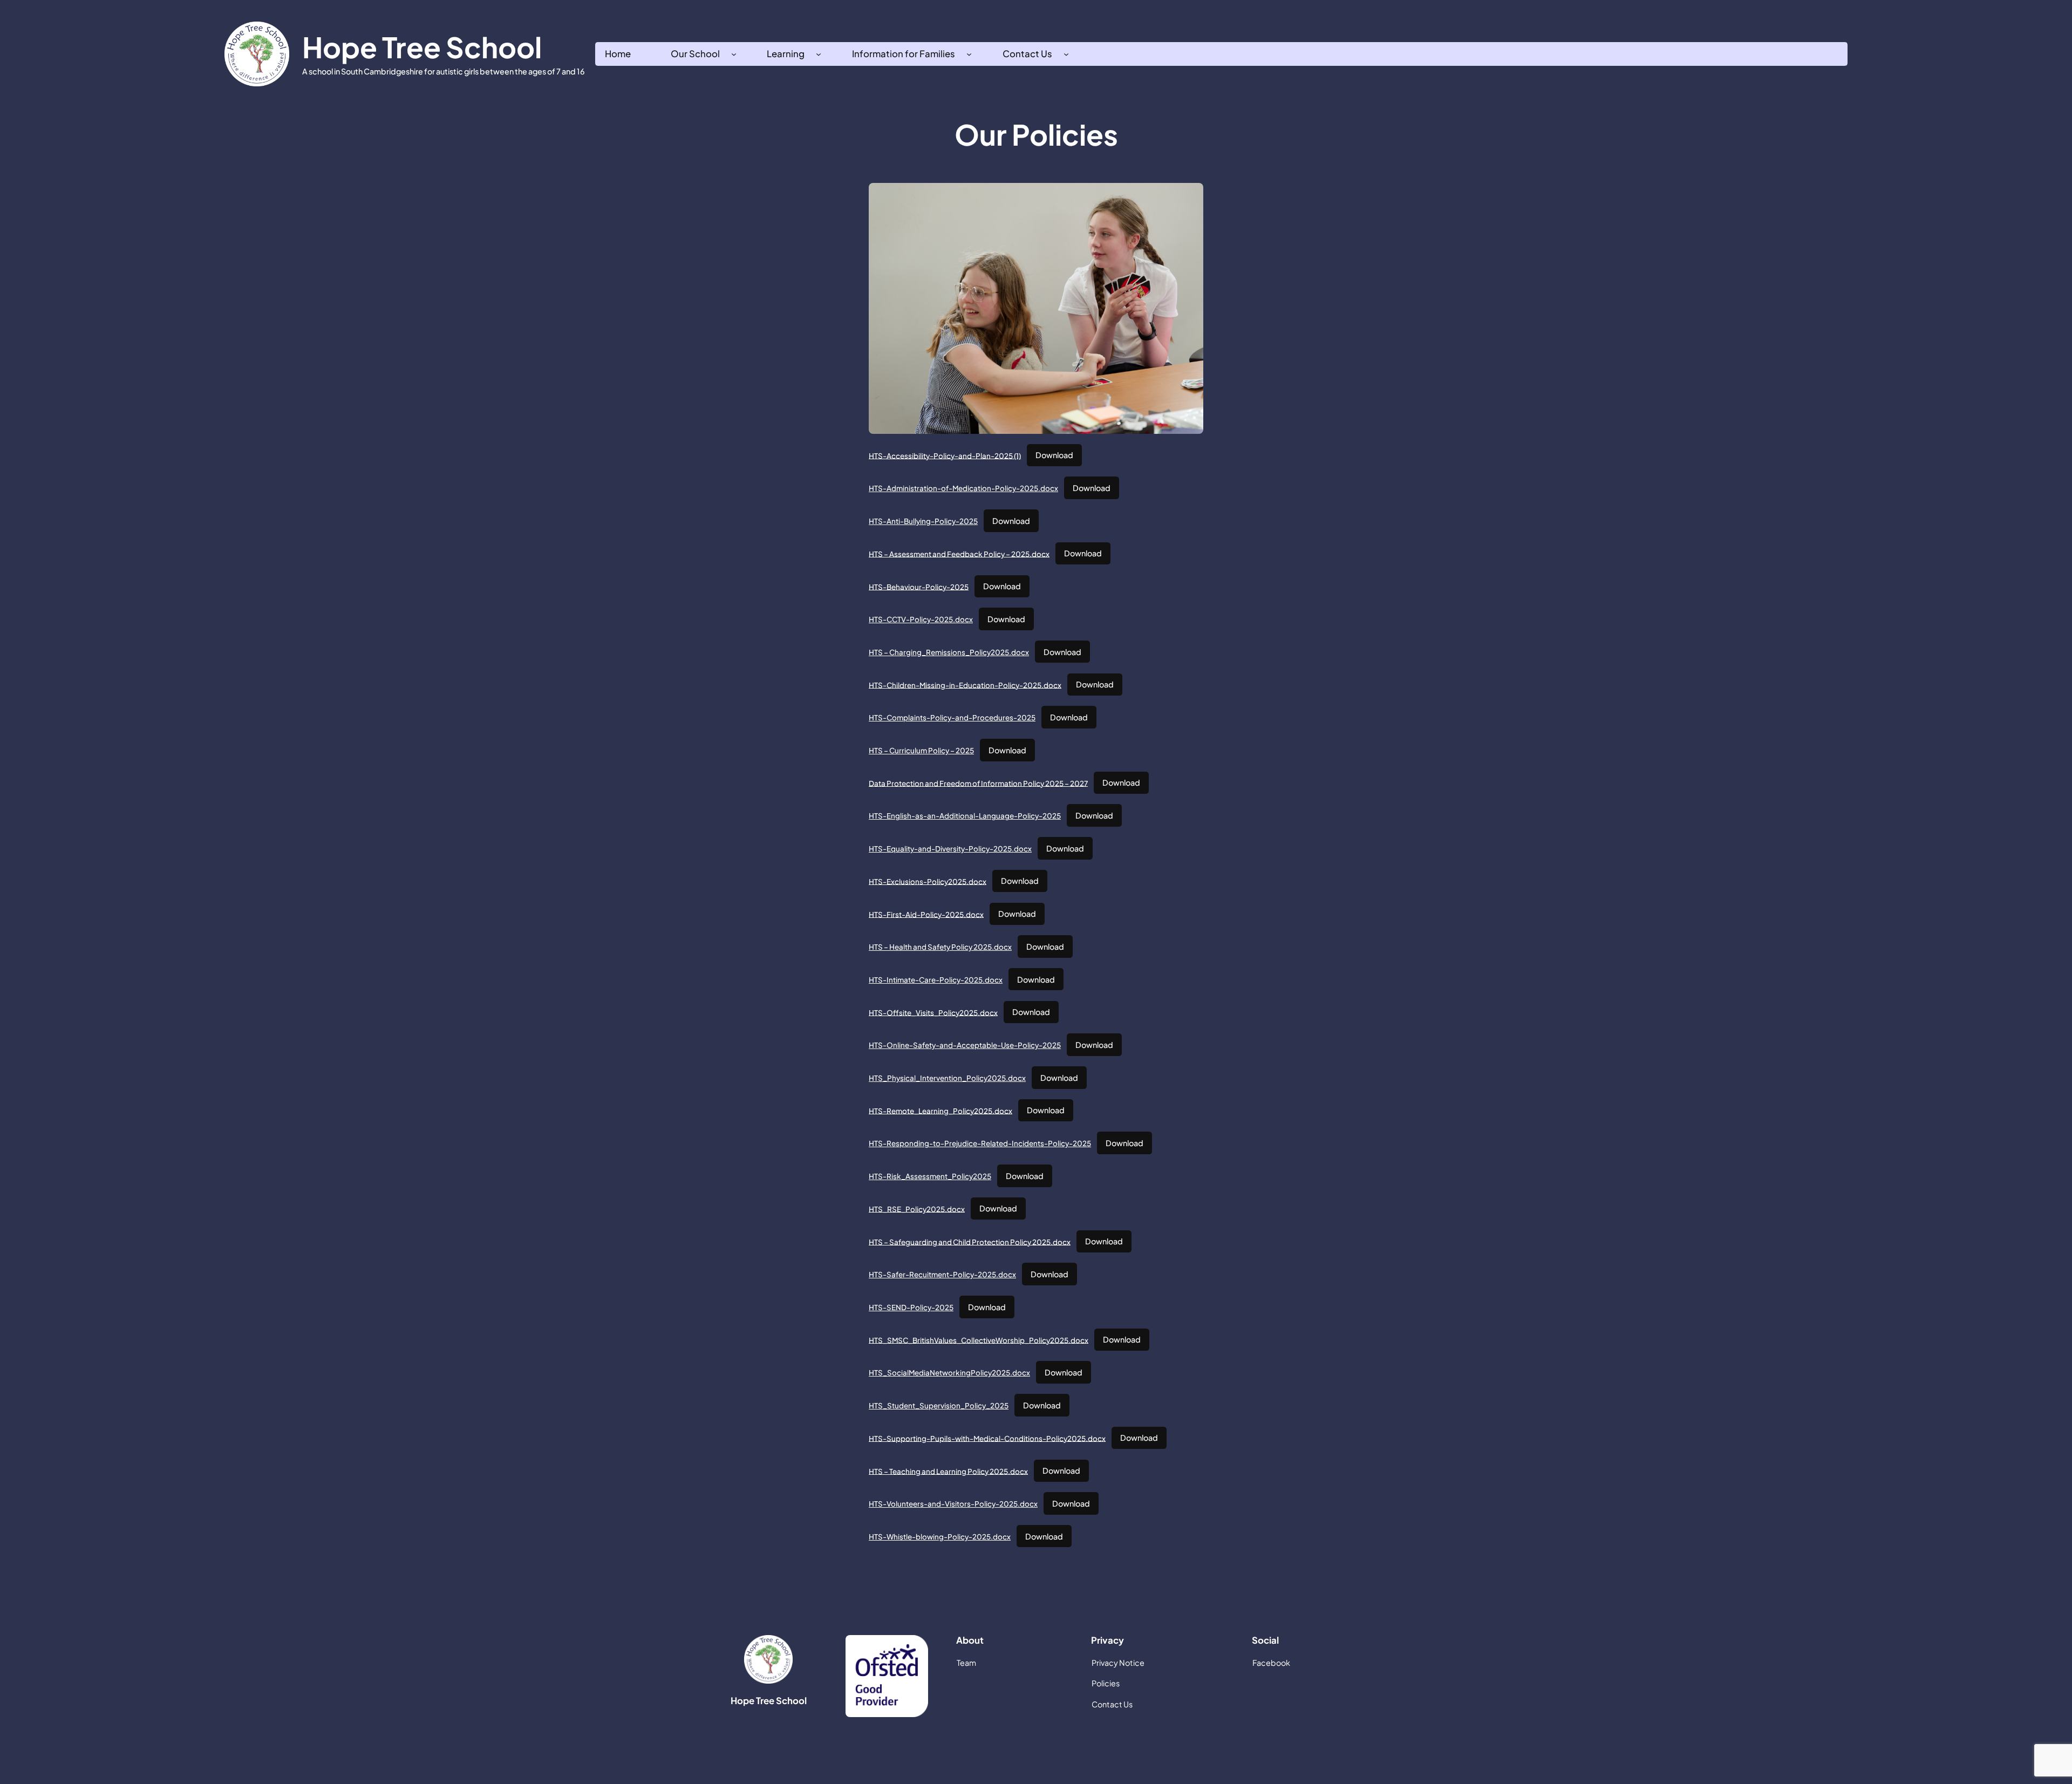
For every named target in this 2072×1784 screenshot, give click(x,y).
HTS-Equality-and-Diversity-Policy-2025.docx (950, 849)
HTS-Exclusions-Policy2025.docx (928, 881)
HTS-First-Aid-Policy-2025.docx (926, 914)
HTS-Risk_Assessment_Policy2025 (930, 1176)
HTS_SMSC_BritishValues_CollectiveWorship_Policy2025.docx (979, 1340)
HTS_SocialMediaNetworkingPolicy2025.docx (949, 1373)
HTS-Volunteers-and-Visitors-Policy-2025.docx (953, 1504)
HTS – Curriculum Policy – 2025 (921, 750)
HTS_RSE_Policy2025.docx (917, 1208)
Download (1054, 455)
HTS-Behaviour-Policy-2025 (919, 586)
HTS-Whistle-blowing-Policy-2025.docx (940, 1537)
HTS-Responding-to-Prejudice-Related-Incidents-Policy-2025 (980, 1143)
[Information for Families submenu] (969, 54)
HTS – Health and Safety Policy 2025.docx (940, 947)
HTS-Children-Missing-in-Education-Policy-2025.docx (965, 685)
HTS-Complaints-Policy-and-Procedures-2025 (952, 717)
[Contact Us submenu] (1066, 54)
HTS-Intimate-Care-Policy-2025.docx (936, 980)
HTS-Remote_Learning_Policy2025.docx (940, 1110)
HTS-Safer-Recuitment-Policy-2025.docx (942, 1274)
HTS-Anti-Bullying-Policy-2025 (923, 521)
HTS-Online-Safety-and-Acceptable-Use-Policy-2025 (965, 1045)
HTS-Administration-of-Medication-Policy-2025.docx (963, 488)
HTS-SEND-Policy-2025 (911, 1307)
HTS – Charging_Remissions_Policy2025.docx (949, 652)
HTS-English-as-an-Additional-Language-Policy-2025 (965, 816)
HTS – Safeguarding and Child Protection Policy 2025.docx (970, 1241)
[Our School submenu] (734, 54)
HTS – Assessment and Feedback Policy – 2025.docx (959, 553)
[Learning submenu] (819, 54)
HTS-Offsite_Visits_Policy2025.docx (933, 1012)
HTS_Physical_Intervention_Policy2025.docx (947, 1078)
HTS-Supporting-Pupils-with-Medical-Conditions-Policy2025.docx (987, 1438)
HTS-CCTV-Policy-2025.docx (921, 619)
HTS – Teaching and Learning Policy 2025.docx (948, 1471)
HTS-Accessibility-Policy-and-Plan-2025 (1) (945, 455)
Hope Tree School (422, 47)
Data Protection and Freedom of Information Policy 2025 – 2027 (978, 783)
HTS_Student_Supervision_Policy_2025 (939, 1405)
